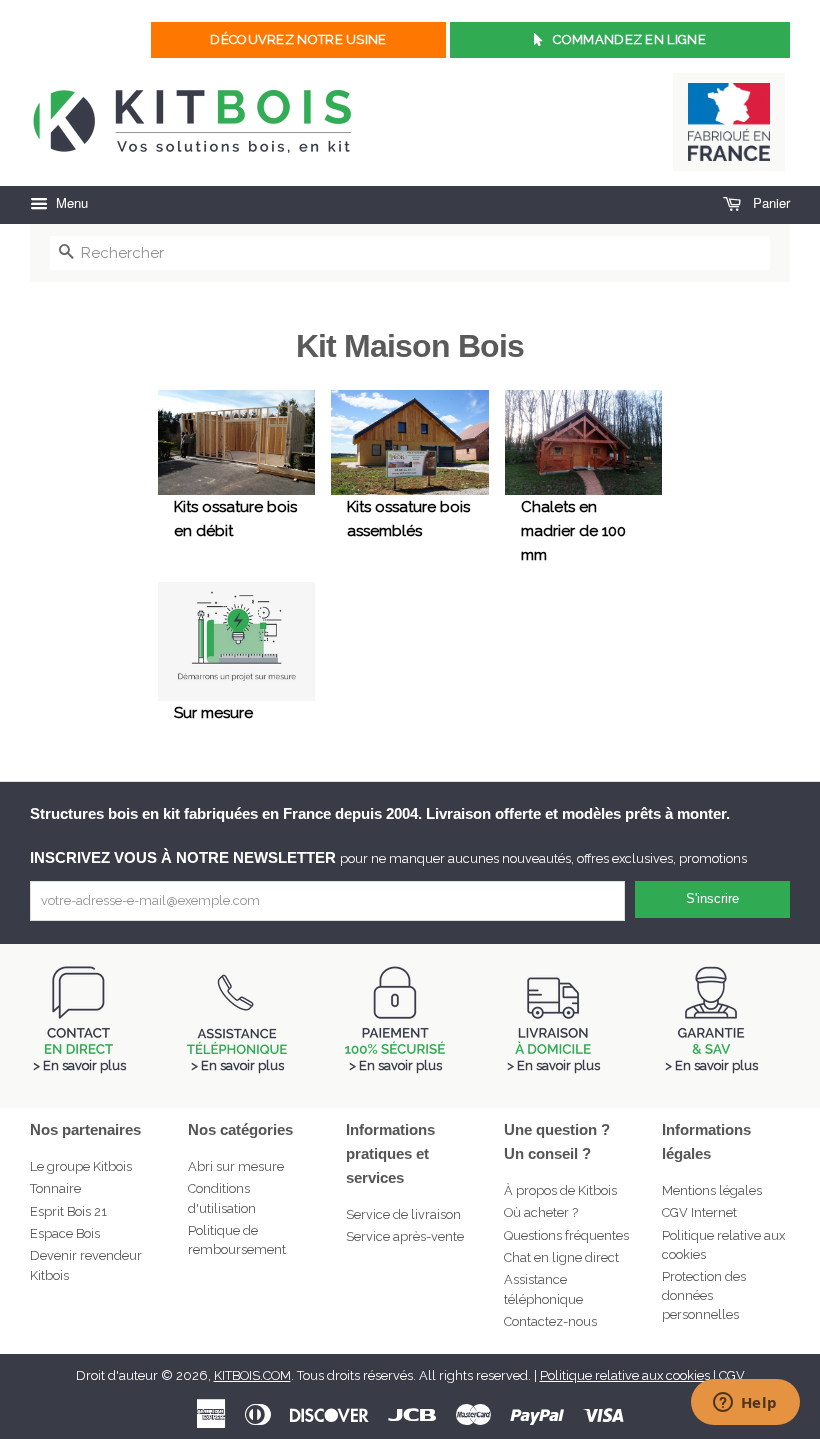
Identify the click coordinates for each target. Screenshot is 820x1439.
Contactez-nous (550, 1321)
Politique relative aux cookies (625, 1375)
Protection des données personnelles (704, 1295)
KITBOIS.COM (252, 1375)
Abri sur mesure (236, 1166)
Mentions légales (712, 1190)
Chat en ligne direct (561, 1257)
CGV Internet (699, 1212)
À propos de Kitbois (560, 1190)
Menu (70, 202)
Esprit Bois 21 (68, 1211)
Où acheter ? (541, 1212)
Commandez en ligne (629, 39)
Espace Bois (65, 1233)
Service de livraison (403, 1214)
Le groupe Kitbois (81, 1166)
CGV (732, 1375)
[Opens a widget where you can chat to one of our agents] (745, 1404)
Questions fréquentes (566, 1235)
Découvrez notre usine (298, 39)
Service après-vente (405, 1236)
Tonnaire (55, 1188)
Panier (769, 202)
